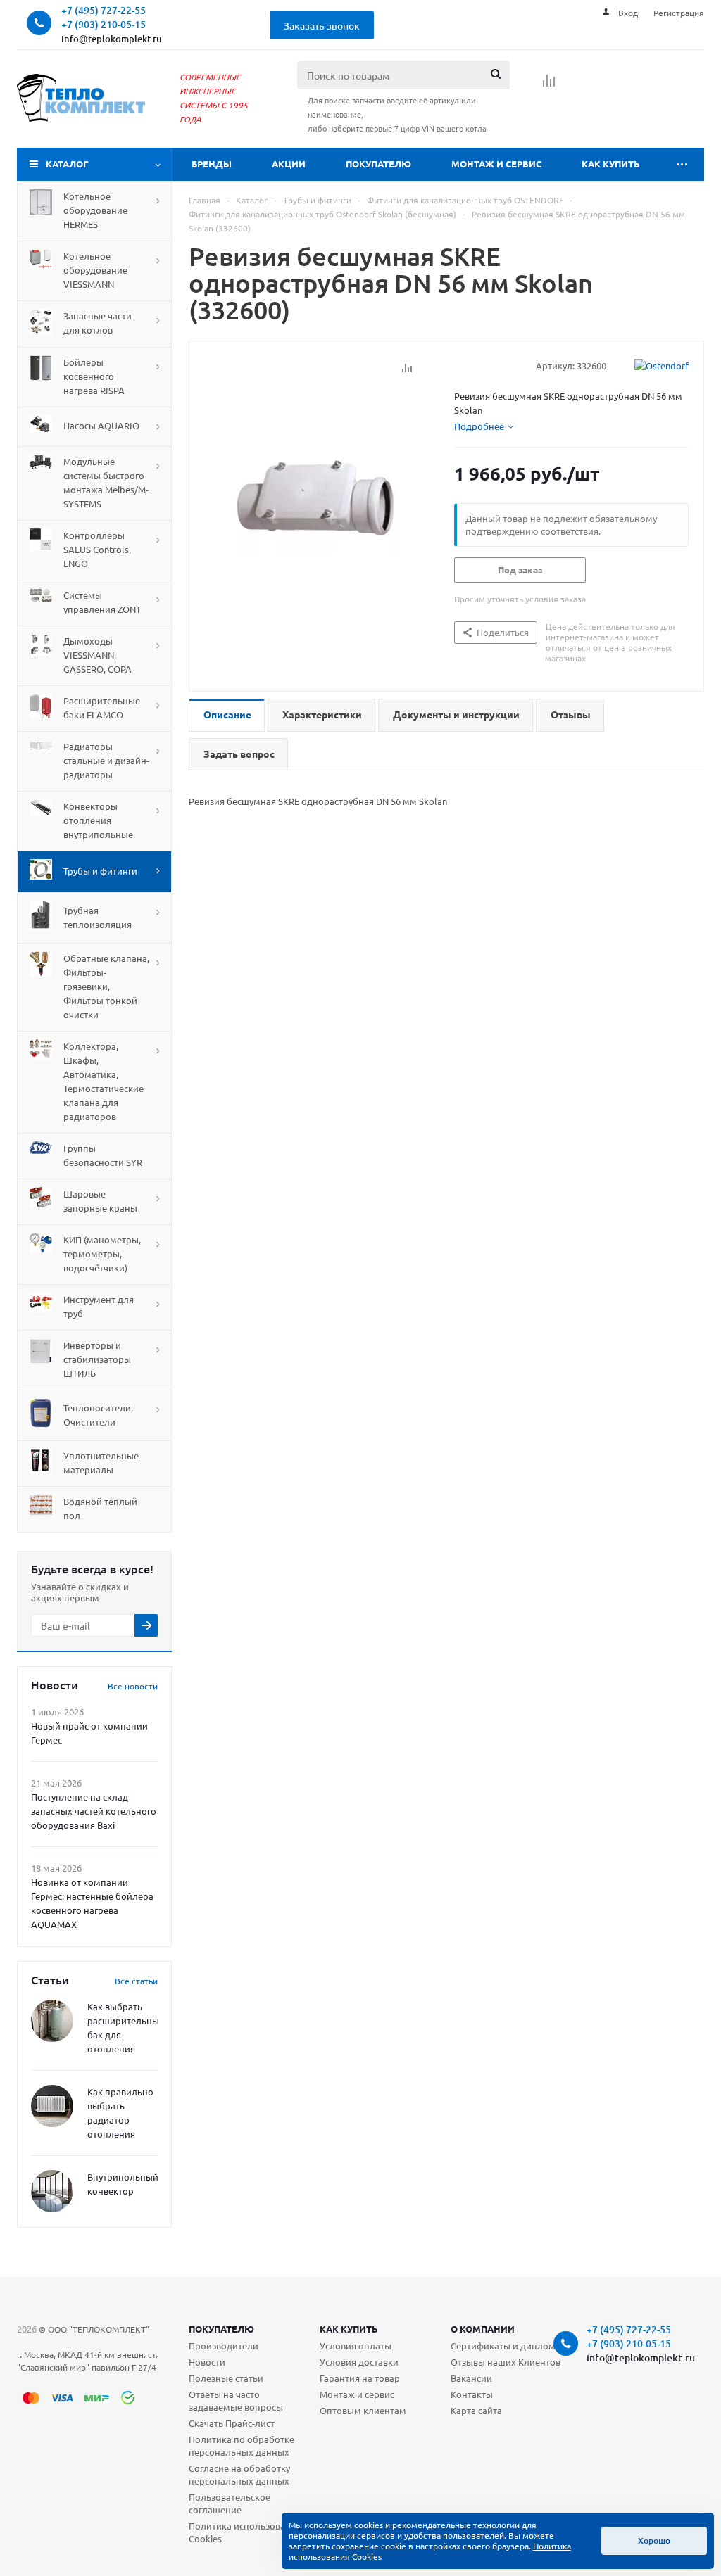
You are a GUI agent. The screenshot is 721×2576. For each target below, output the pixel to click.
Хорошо (654, 2540)
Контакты (472, 2394)
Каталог (67, 164)
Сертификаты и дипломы (507, 2346)
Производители (224, 2346)
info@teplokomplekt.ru (112, 39)
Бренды (212, 164)
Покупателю (378, 164)
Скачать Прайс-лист (232, 2423)
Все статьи (136, 1981)
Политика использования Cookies (245, 2532)
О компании (483, 2329)
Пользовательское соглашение (230, 2503)
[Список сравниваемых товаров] (549, 85)
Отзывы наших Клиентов (506, 2362)
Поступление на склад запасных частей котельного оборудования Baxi (94, 1811)
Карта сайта (476, 2410)
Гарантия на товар (360, 2378)
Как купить (611, 164)
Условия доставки (359, 2362)
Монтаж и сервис (496, 164)
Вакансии (471, 2378)
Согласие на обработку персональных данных (239, 2474)
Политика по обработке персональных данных (242, 2445)
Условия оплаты (356, 2346)
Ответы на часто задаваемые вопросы (236, 2400)
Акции (289, 164)
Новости (207, 2362)
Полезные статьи (226, 2378)
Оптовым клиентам (363, 2410)
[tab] (484, 426)
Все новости (133, 1686)
